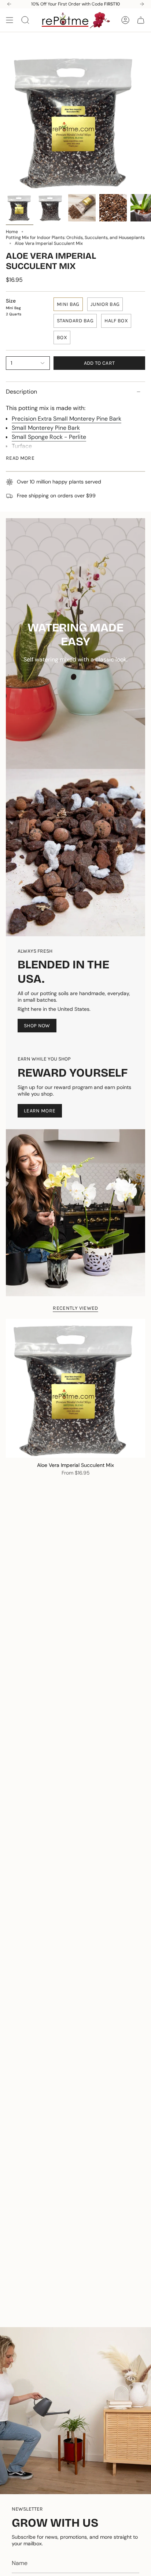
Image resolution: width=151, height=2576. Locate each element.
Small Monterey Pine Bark (46, 428)
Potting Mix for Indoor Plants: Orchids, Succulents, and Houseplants (75, 238)
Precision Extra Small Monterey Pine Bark (67, 419)
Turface (22, 446)
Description (21, 392)
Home (12, 232)
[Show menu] (10, 20)
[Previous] (9, 4)
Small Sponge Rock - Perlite (49, 437)
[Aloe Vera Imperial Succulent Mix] (75, 1388)
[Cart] (141, 20)
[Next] (142, 4)
